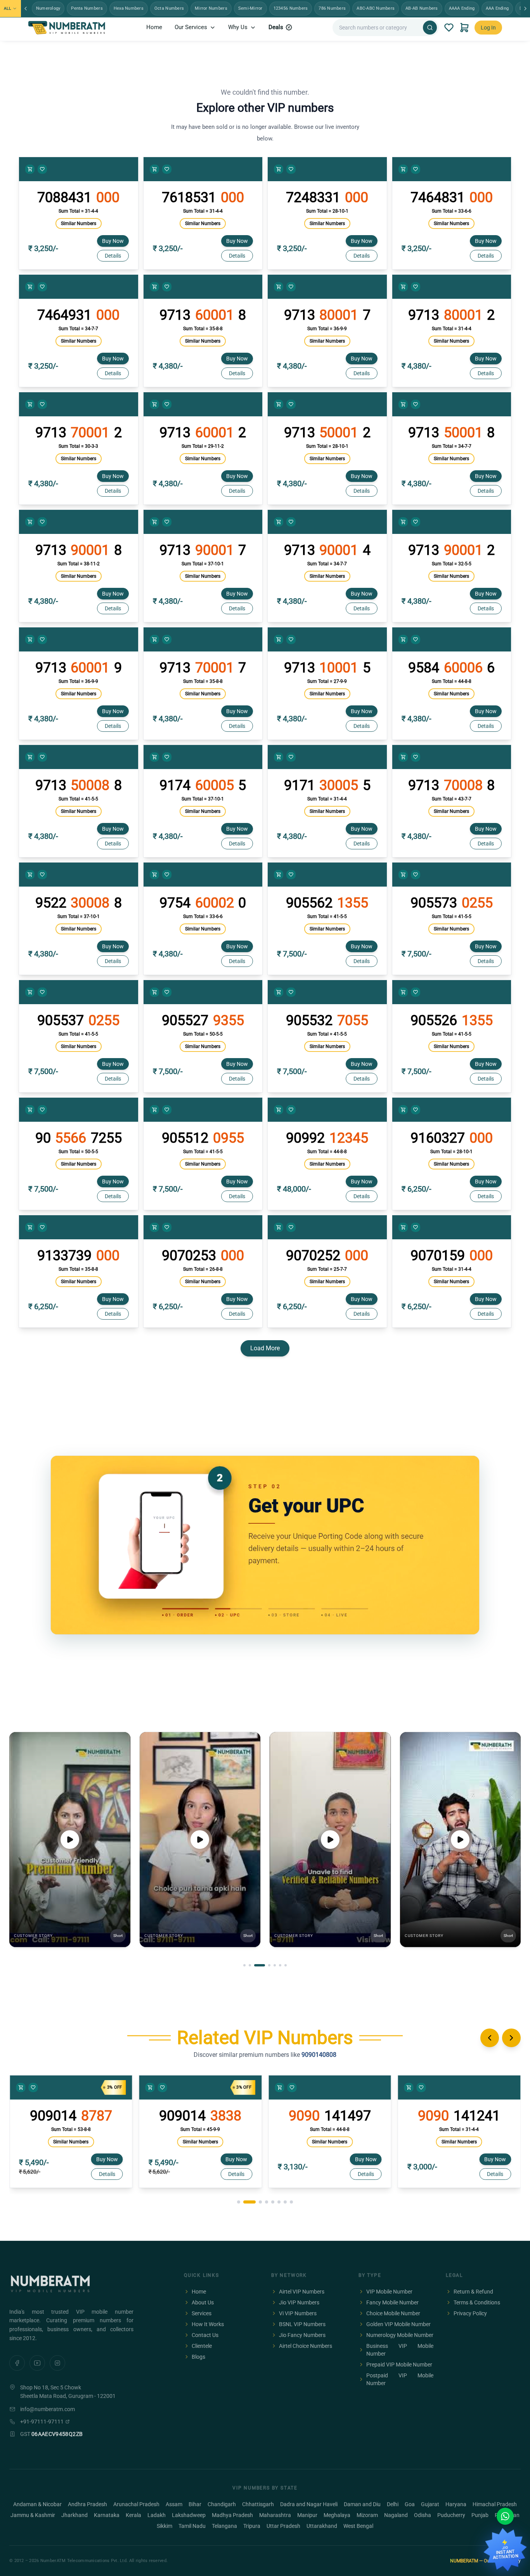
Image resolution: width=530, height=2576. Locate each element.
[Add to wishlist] (42, 169)
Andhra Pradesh (87, 2504)
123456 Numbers (291, 8)
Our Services (191, 27)
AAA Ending (497, 8)
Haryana (456, 2504)
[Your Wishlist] (449, 28)
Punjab (480, 2515)
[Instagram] (57, 2363)
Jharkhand (74, 2515)
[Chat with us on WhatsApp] (505, 2516)
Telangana (224, 2526)
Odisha (423, 2515)
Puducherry (451, 2515)
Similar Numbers (79, 223)
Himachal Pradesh (495, 2504)
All (7, 8)
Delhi (393, 2504)
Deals (276, 27)
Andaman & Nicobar (37, 2504)
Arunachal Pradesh (136, 2504)
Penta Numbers (87, 8)
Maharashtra (275, 2515)
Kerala (133, 2515)
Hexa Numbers (129, 8)
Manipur (307, 2515)
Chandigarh (222, 2504)
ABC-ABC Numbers (376, 8)
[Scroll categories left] (26, 9)
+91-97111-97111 (42, 2422)
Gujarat (430, 2504)
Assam (174, 2504)
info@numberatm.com (48, 2409)
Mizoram (367, 2515)
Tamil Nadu (192, 2526)
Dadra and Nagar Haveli (309, 2504)
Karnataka (107, 2515)
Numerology (48, 8)
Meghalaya (337, 2515)
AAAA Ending (462, 8)
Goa (410, 2504)
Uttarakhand (322, 2526)
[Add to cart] (30, 169)
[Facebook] (17, 2363)
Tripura (252, 2526)
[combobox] (379, 28)
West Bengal (358, 2526)
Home (154, 27)
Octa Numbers (169, 8)
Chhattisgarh (258, 2504)
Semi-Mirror (250, 8)
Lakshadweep (189, 2515)
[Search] (430, 28)
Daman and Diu (362, 2504)
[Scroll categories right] (525, 9)
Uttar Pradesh (283, 2526)
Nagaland (396, 2515)
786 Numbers (332, 8)
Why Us (238, 27)
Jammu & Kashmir (33, 2515)
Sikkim (165, 2526)
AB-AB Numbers (422, 8)
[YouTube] (37, 2363)
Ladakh (157, 2515)
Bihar (195, 2504)
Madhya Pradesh (232, 2515)
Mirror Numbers (211, 8)
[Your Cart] (464, 28)
